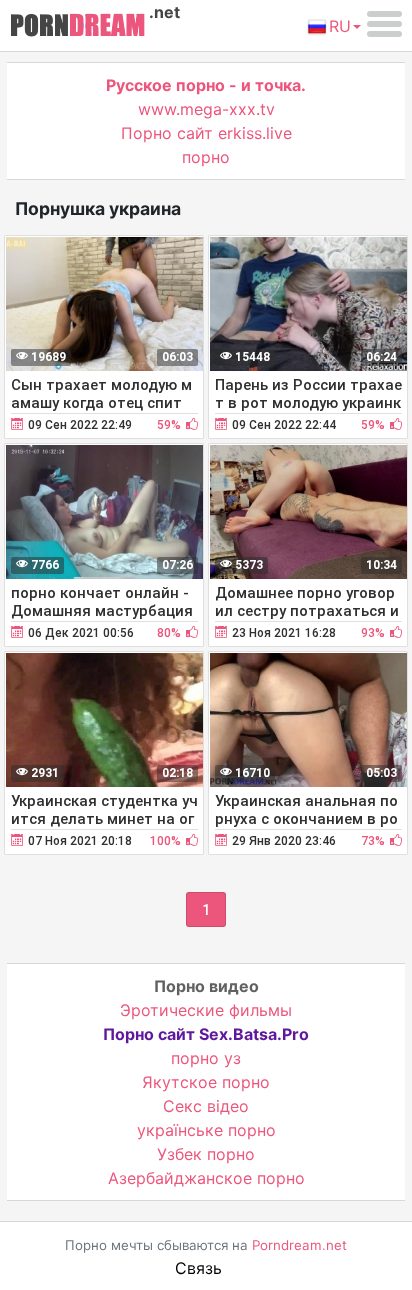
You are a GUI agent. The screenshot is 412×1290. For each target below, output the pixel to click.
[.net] (77, 28)
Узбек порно (206, 1154)
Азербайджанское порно (206, 1178)
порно (206, 157)
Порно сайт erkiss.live (206, 133)
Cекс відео (206, 1106)
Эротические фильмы (206, 1010)
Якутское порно (206, 1082)
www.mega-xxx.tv (206, 109)
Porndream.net (299, 1245)
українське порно (206, 1130)
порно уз (206, 1058)
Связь (198, 1268)
